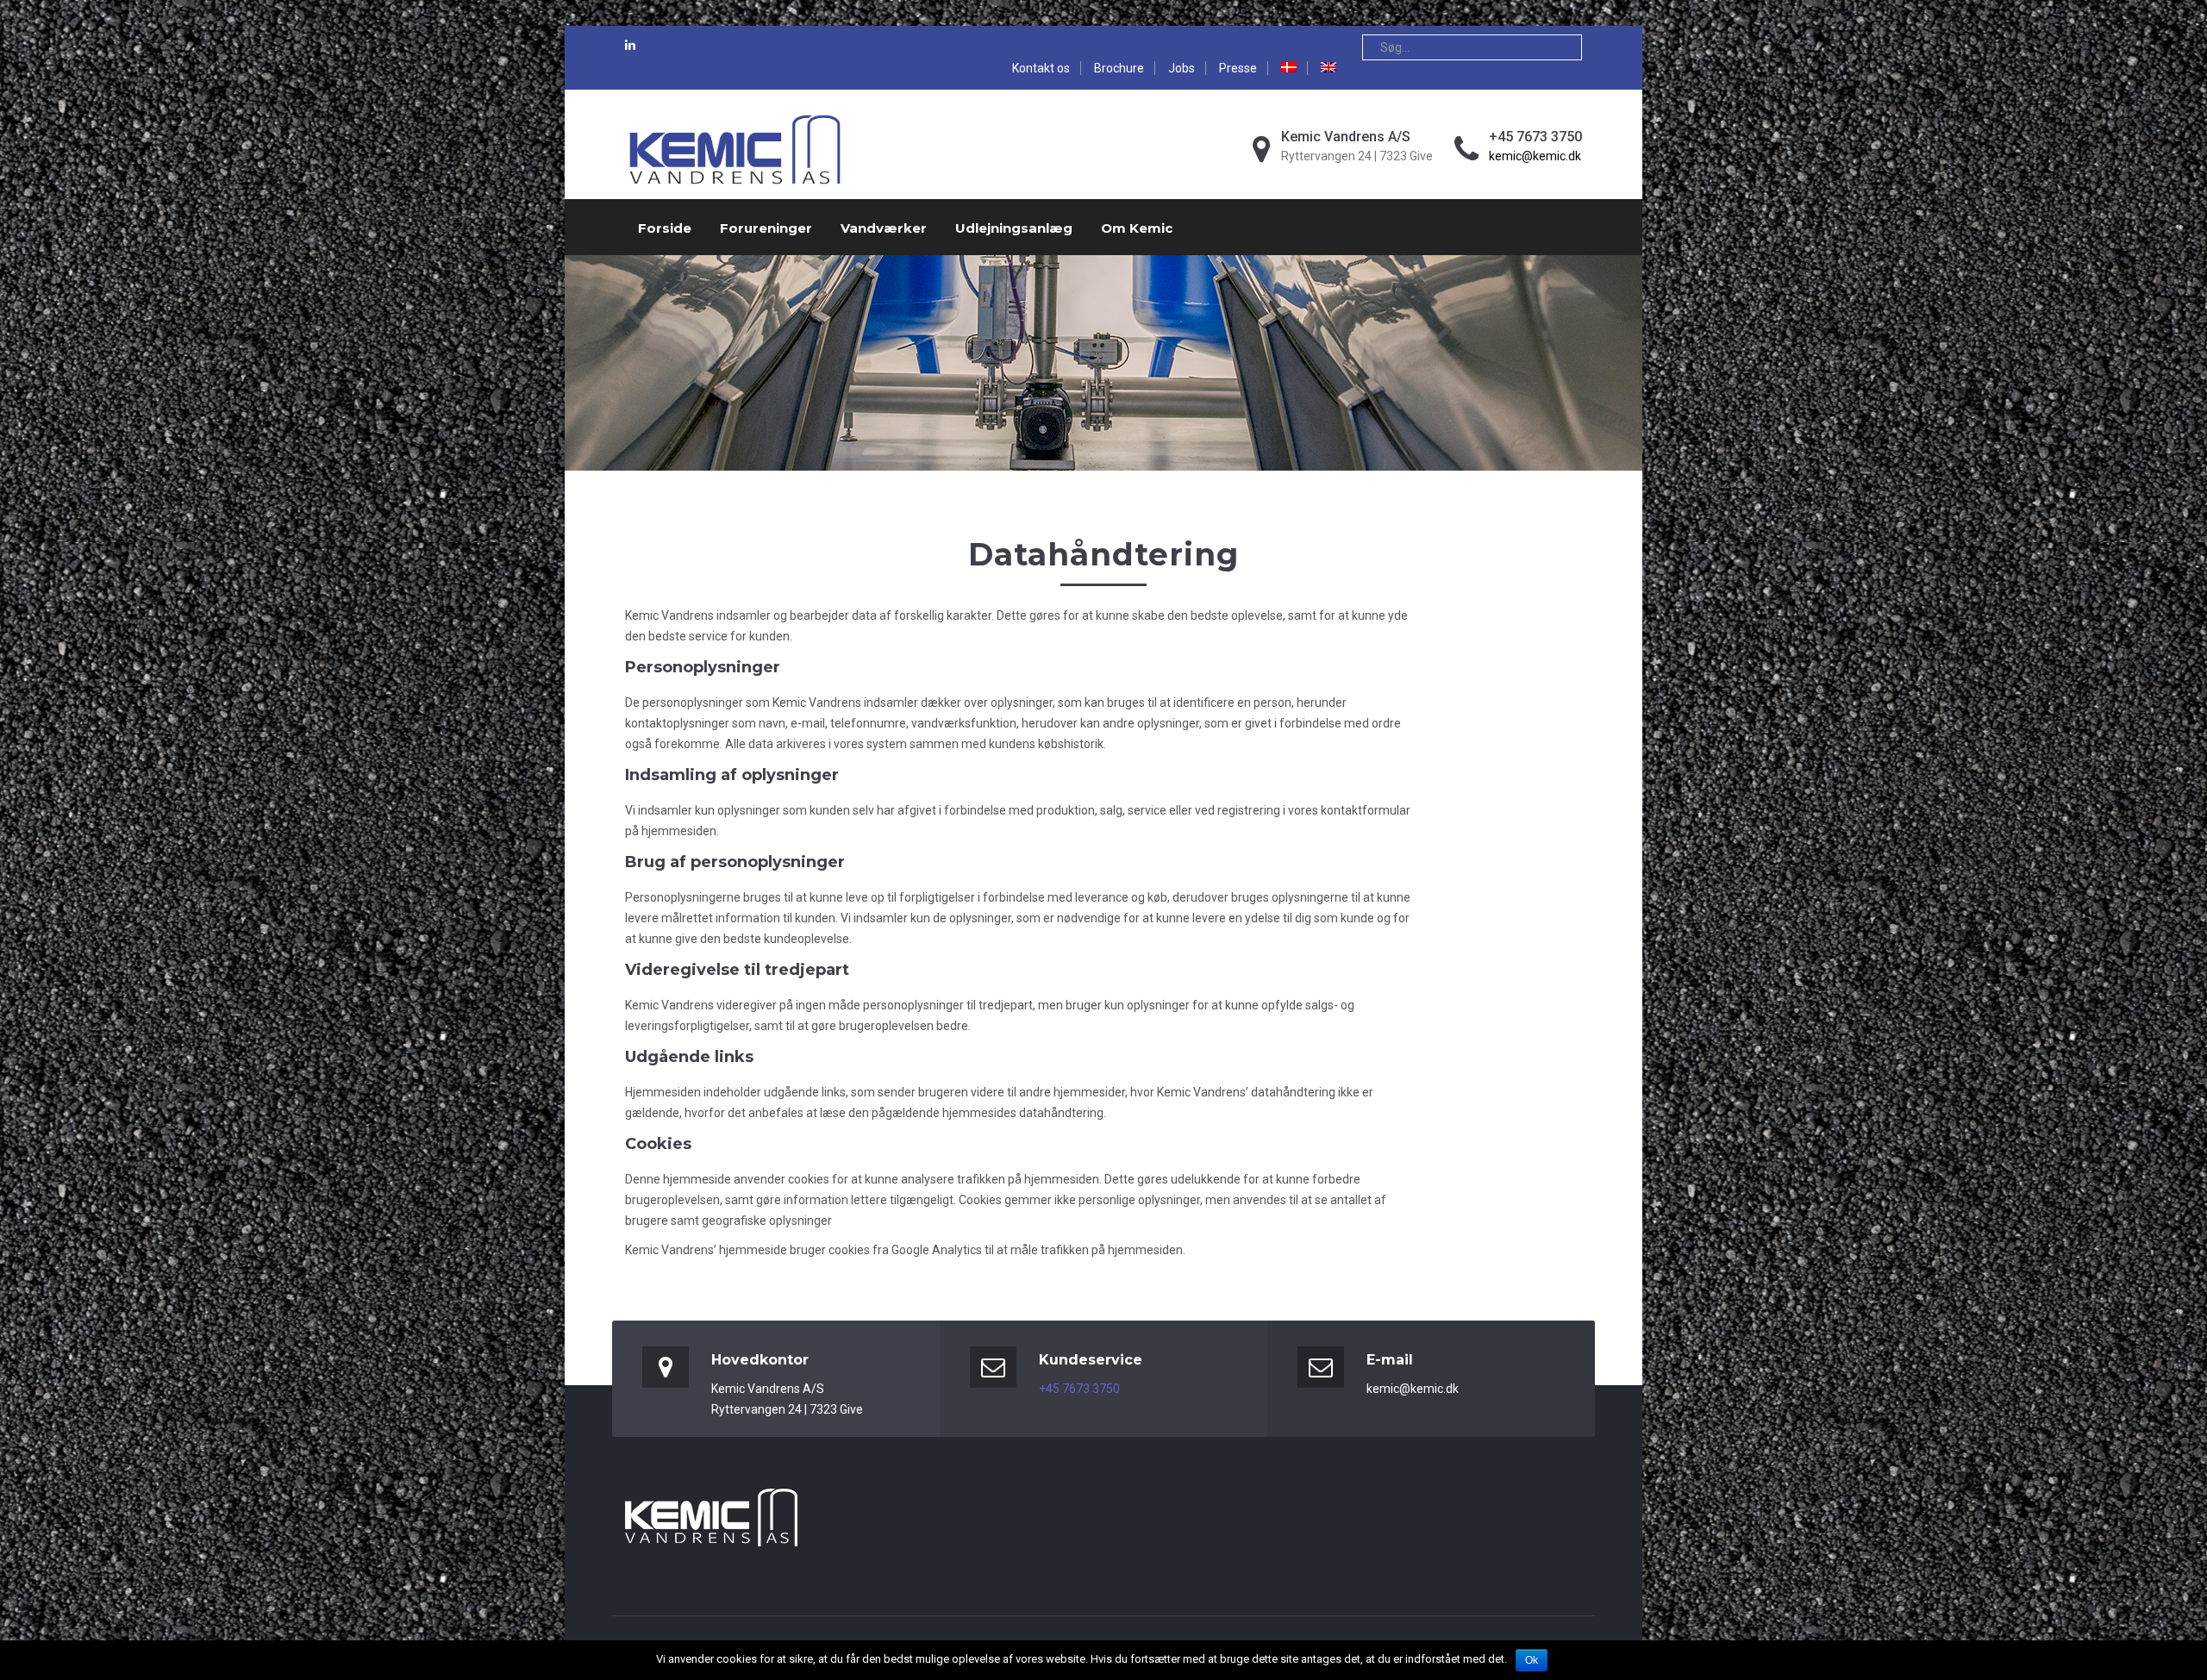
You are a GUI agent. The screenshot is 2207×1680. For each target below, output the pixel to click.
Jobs (1182, 68)
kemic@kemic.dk (1535, 156)
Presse (1238, 68)
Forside (665, 228)
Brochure (1119, 68)
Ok (1532, 1660)
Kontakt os (1041, 68)
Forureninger (766, 228)
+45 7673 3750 (1079, 1389)
